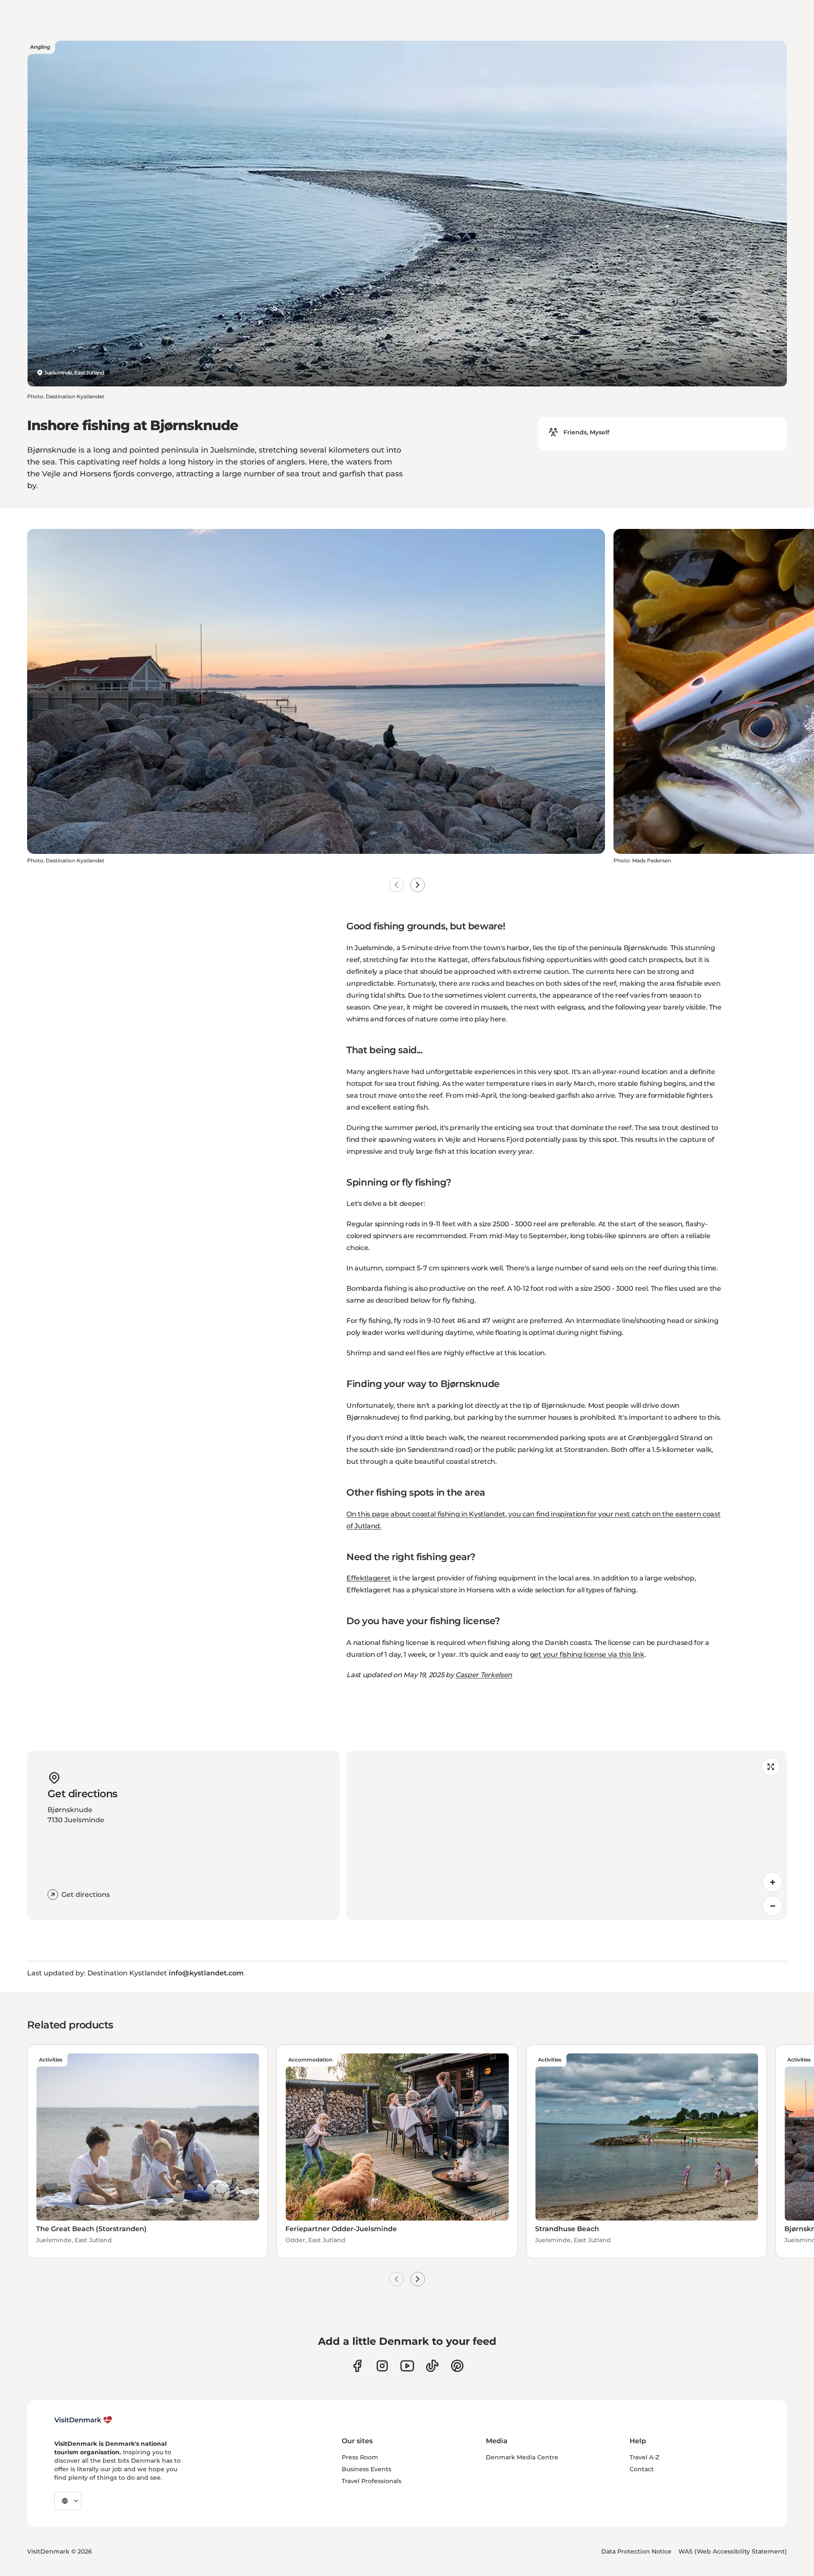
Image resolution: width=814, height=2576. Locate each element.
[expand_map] (771, 1767)
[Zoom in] (772, 1882)
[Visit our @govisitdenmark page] (432, 2366)
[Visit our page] (382, 2366)
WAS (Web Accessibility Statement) (733, 2551)
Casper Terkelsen (484, 1675)
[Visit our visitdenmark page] (407, 2366)
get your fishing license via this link (587, 1654)
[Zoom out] (772, 1906)
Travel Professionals (372, 2481)
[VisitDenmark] (83, 2420)
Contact (642, 2469)
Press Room (360, 2457)
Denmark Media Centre (522, 2457)
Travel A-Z (644, 2457)
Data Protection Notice (636, 2551)
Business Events (367, 2469)
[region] (567, 1835)
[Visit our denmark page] (357, 2366)
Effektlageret (369, 1578)
